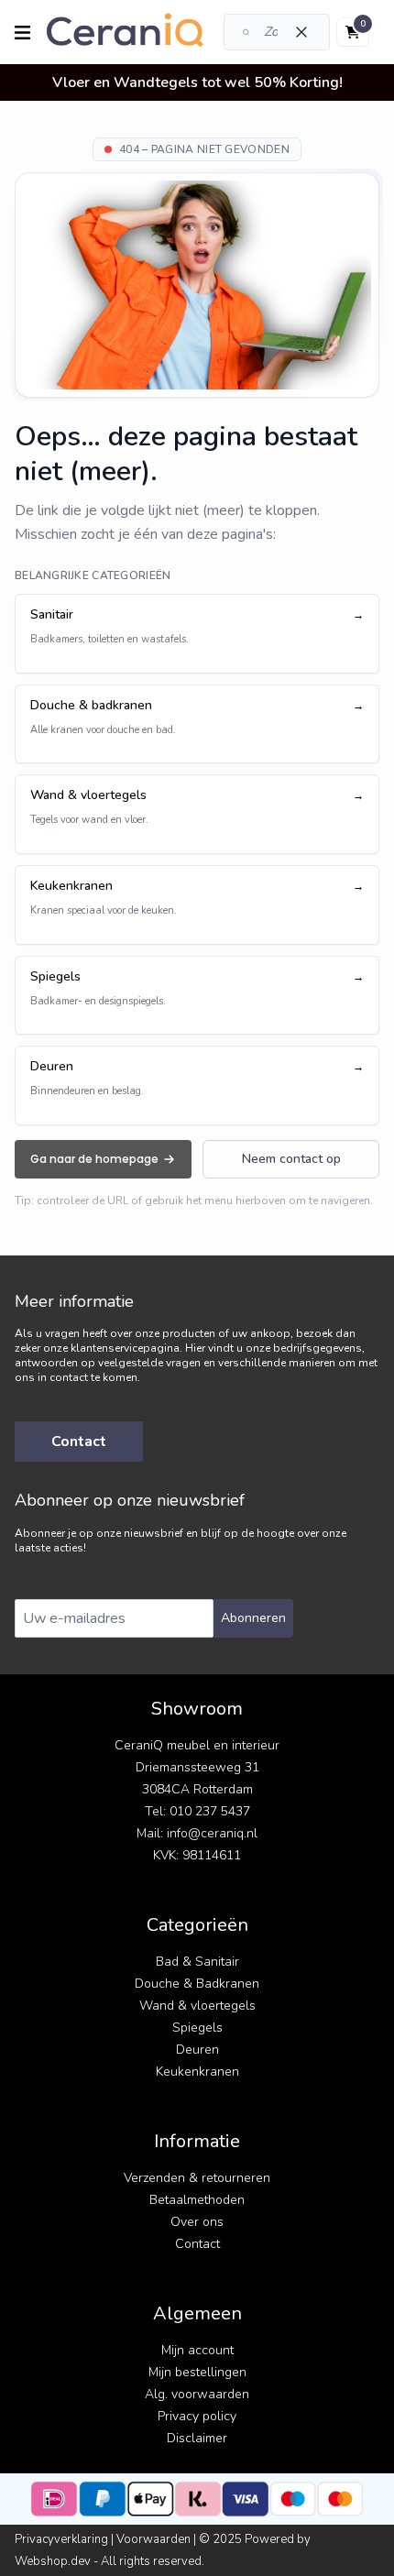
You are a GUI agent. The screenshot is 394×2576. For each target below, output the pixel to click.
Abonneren (253, 1618)
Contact (79, 1441)
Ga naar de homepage (94, 1159)
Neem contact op (291, 1159)
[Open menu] (22, 33)
